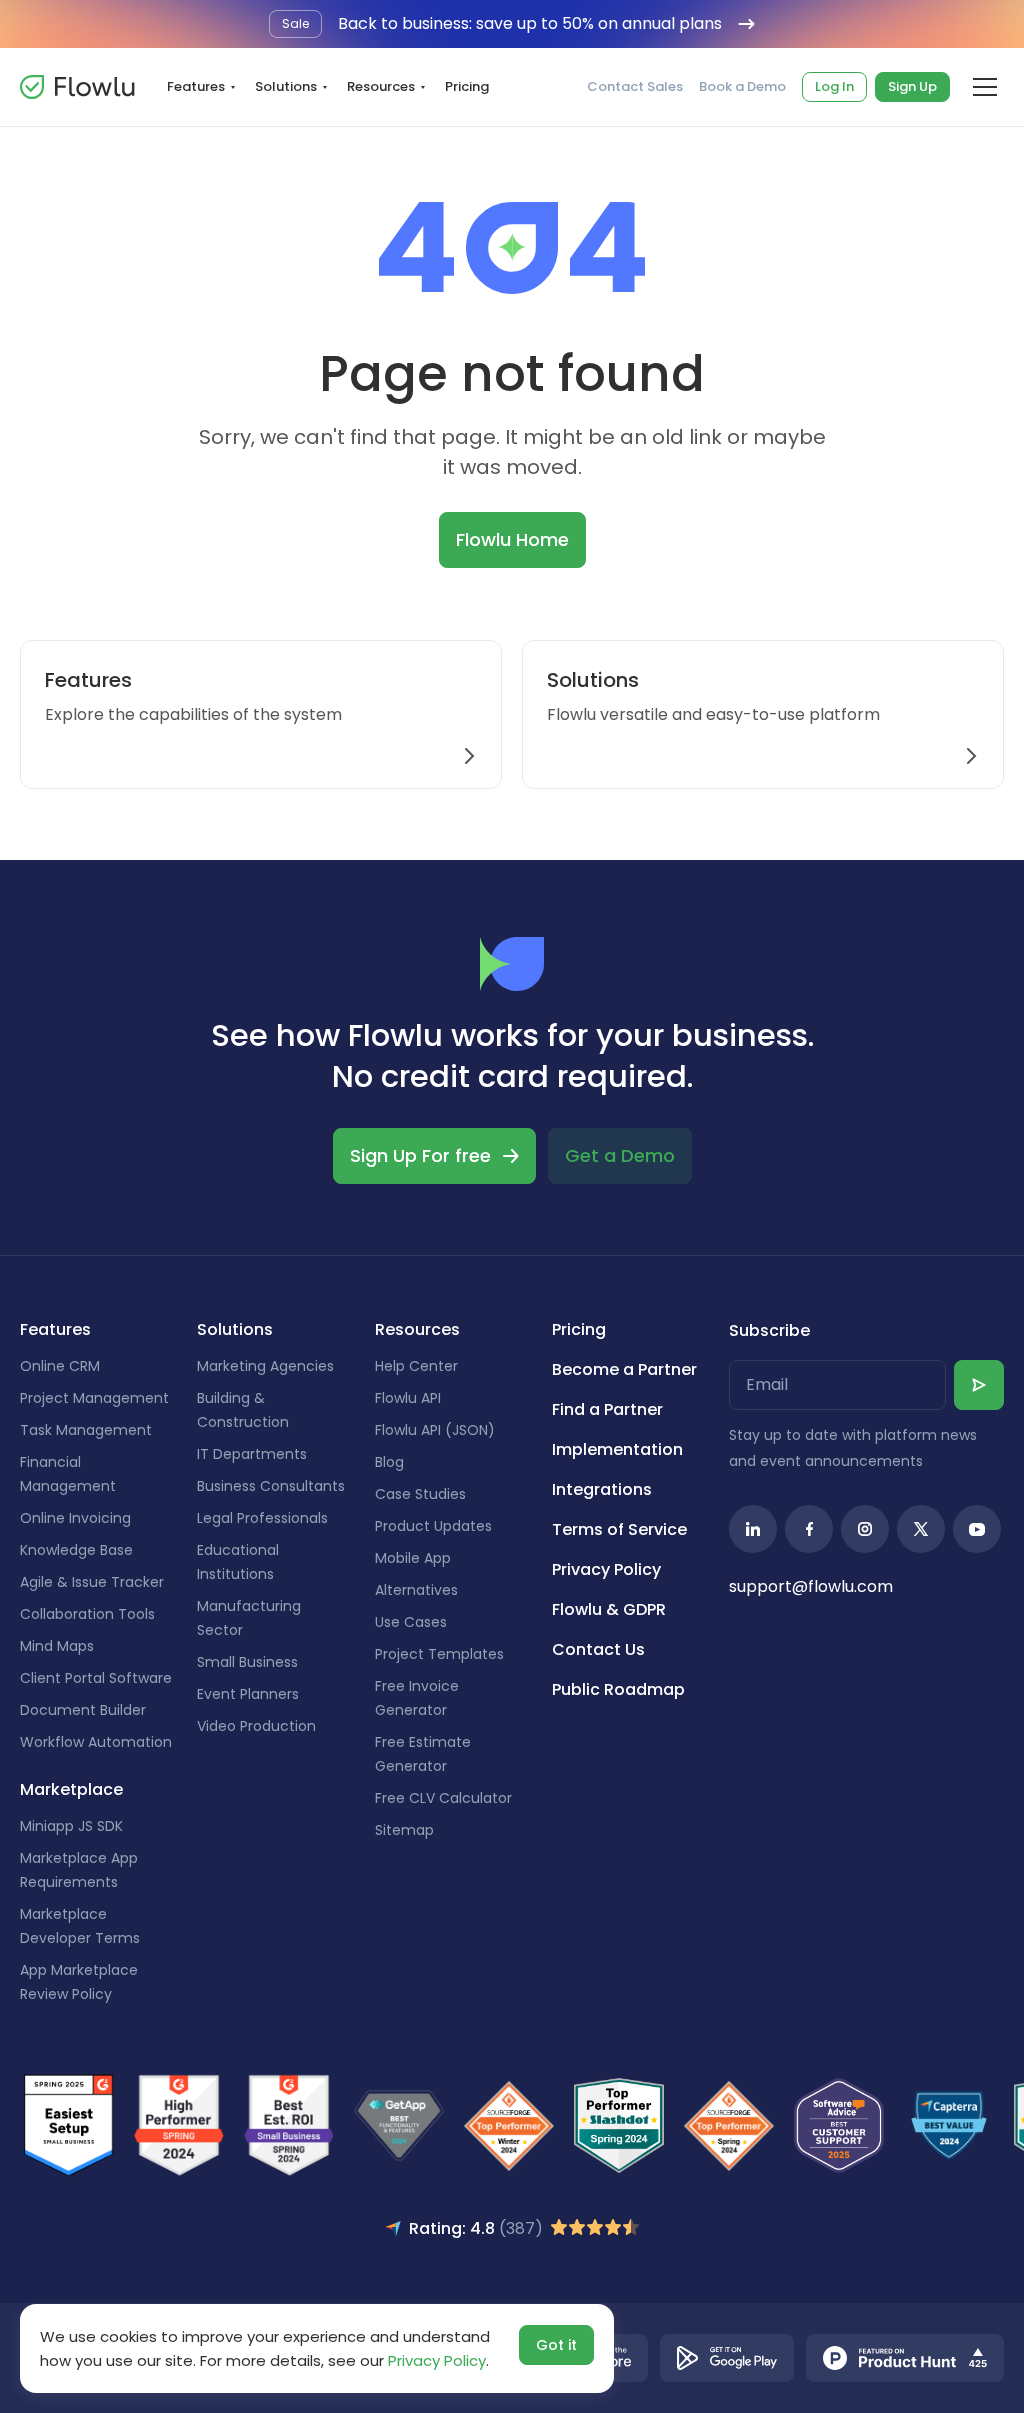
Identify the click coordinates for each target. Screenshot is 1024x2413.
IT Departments (252, 1454)
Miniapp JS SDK (71, 1826)
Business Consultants (271, 1486)
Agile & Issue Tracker (92, 1582)
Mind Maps (57, 1646)
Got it (556, 2345)
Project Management (94, 1398)
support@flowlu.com (811, 1586)
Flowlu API (408, 1398)
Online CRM (60, 1366)
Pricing (467, 86)
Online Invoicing (75, 1518)
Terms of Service (619, 1529)
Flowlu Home (512, 539)
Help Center (416, 1366)
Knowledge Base (76, 1550)
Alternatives (416, 1590)
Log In (834, 86)
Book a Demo (742, 87)
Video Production (256, 1726)
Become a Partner (624, 1369)
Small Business (247, 1662)
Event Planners (248, 1694)
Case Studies (420, 1494)
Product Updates (433, 1526)
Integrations (602, 1489)
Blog (389, 1462)
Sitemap (404, 1830)
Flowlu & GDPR (609, 1609)
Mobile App (413, 1558)
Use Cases (411, 1622)
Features (196, 86)
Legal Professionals (262, 1518)
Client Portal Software (96, 1678)
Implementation (617, 1449)
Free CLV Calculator (443, 1798)
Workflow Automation (96, 1742)
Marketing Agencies (265, 1366)
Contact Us (598, 1649)
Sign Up (912, 86)
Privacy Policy (606, 1569)
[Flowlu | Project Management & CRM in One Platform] (77, 87)
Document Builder (83, 1710)
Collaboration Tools (87, 1614)
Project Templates (439, 1654)
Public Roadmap (618, 1689)
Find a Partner (607, 1409)
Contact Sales (635, 87)
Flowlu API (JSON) (435, 1430)
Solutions (286, 86)
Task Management (86, 1430)
